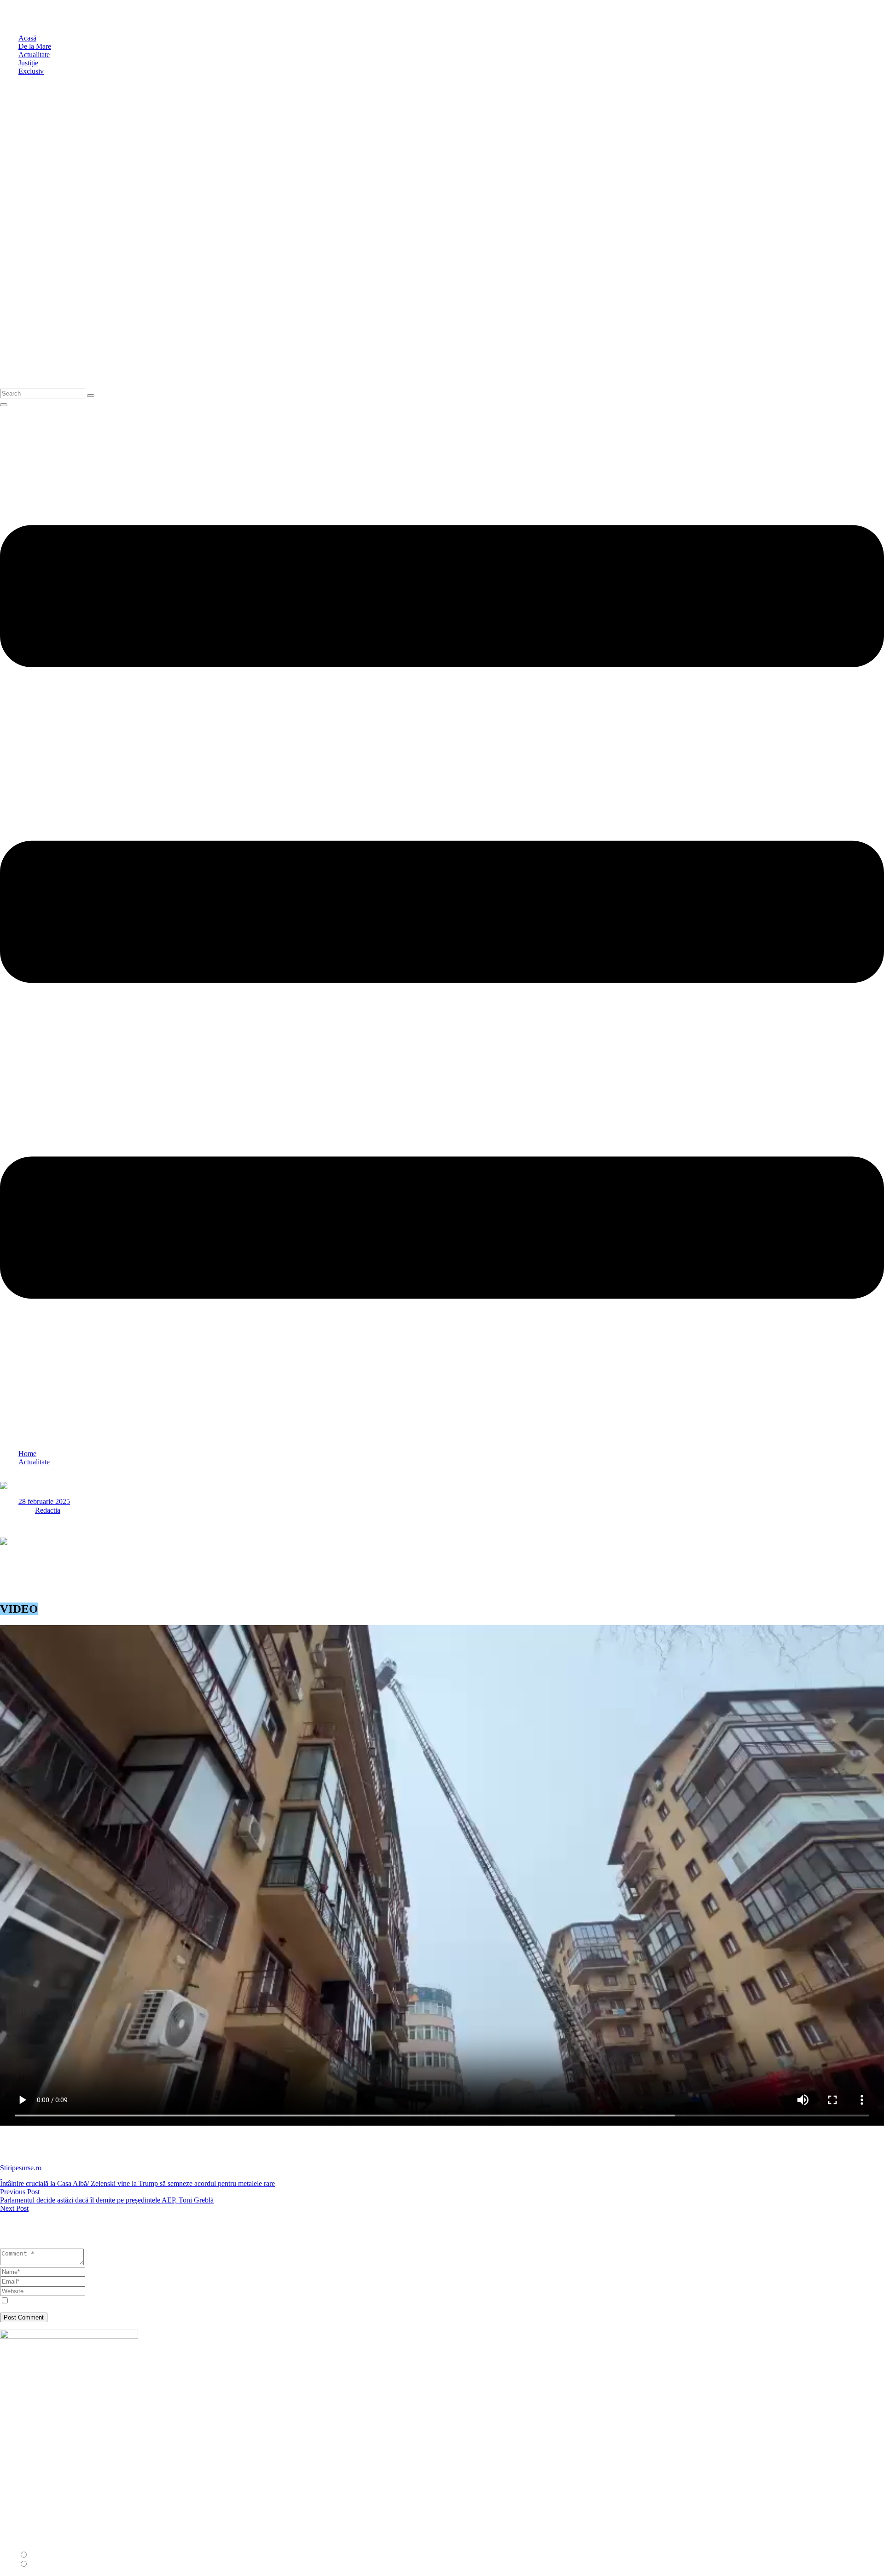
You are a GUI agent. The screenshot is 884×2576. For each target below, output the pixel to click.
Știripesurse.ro (21, 2168)
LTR (37, 2555)
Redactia (48, 1510)
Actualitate (34, 1462)
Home (27, 1454)
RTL (37, 2564)
